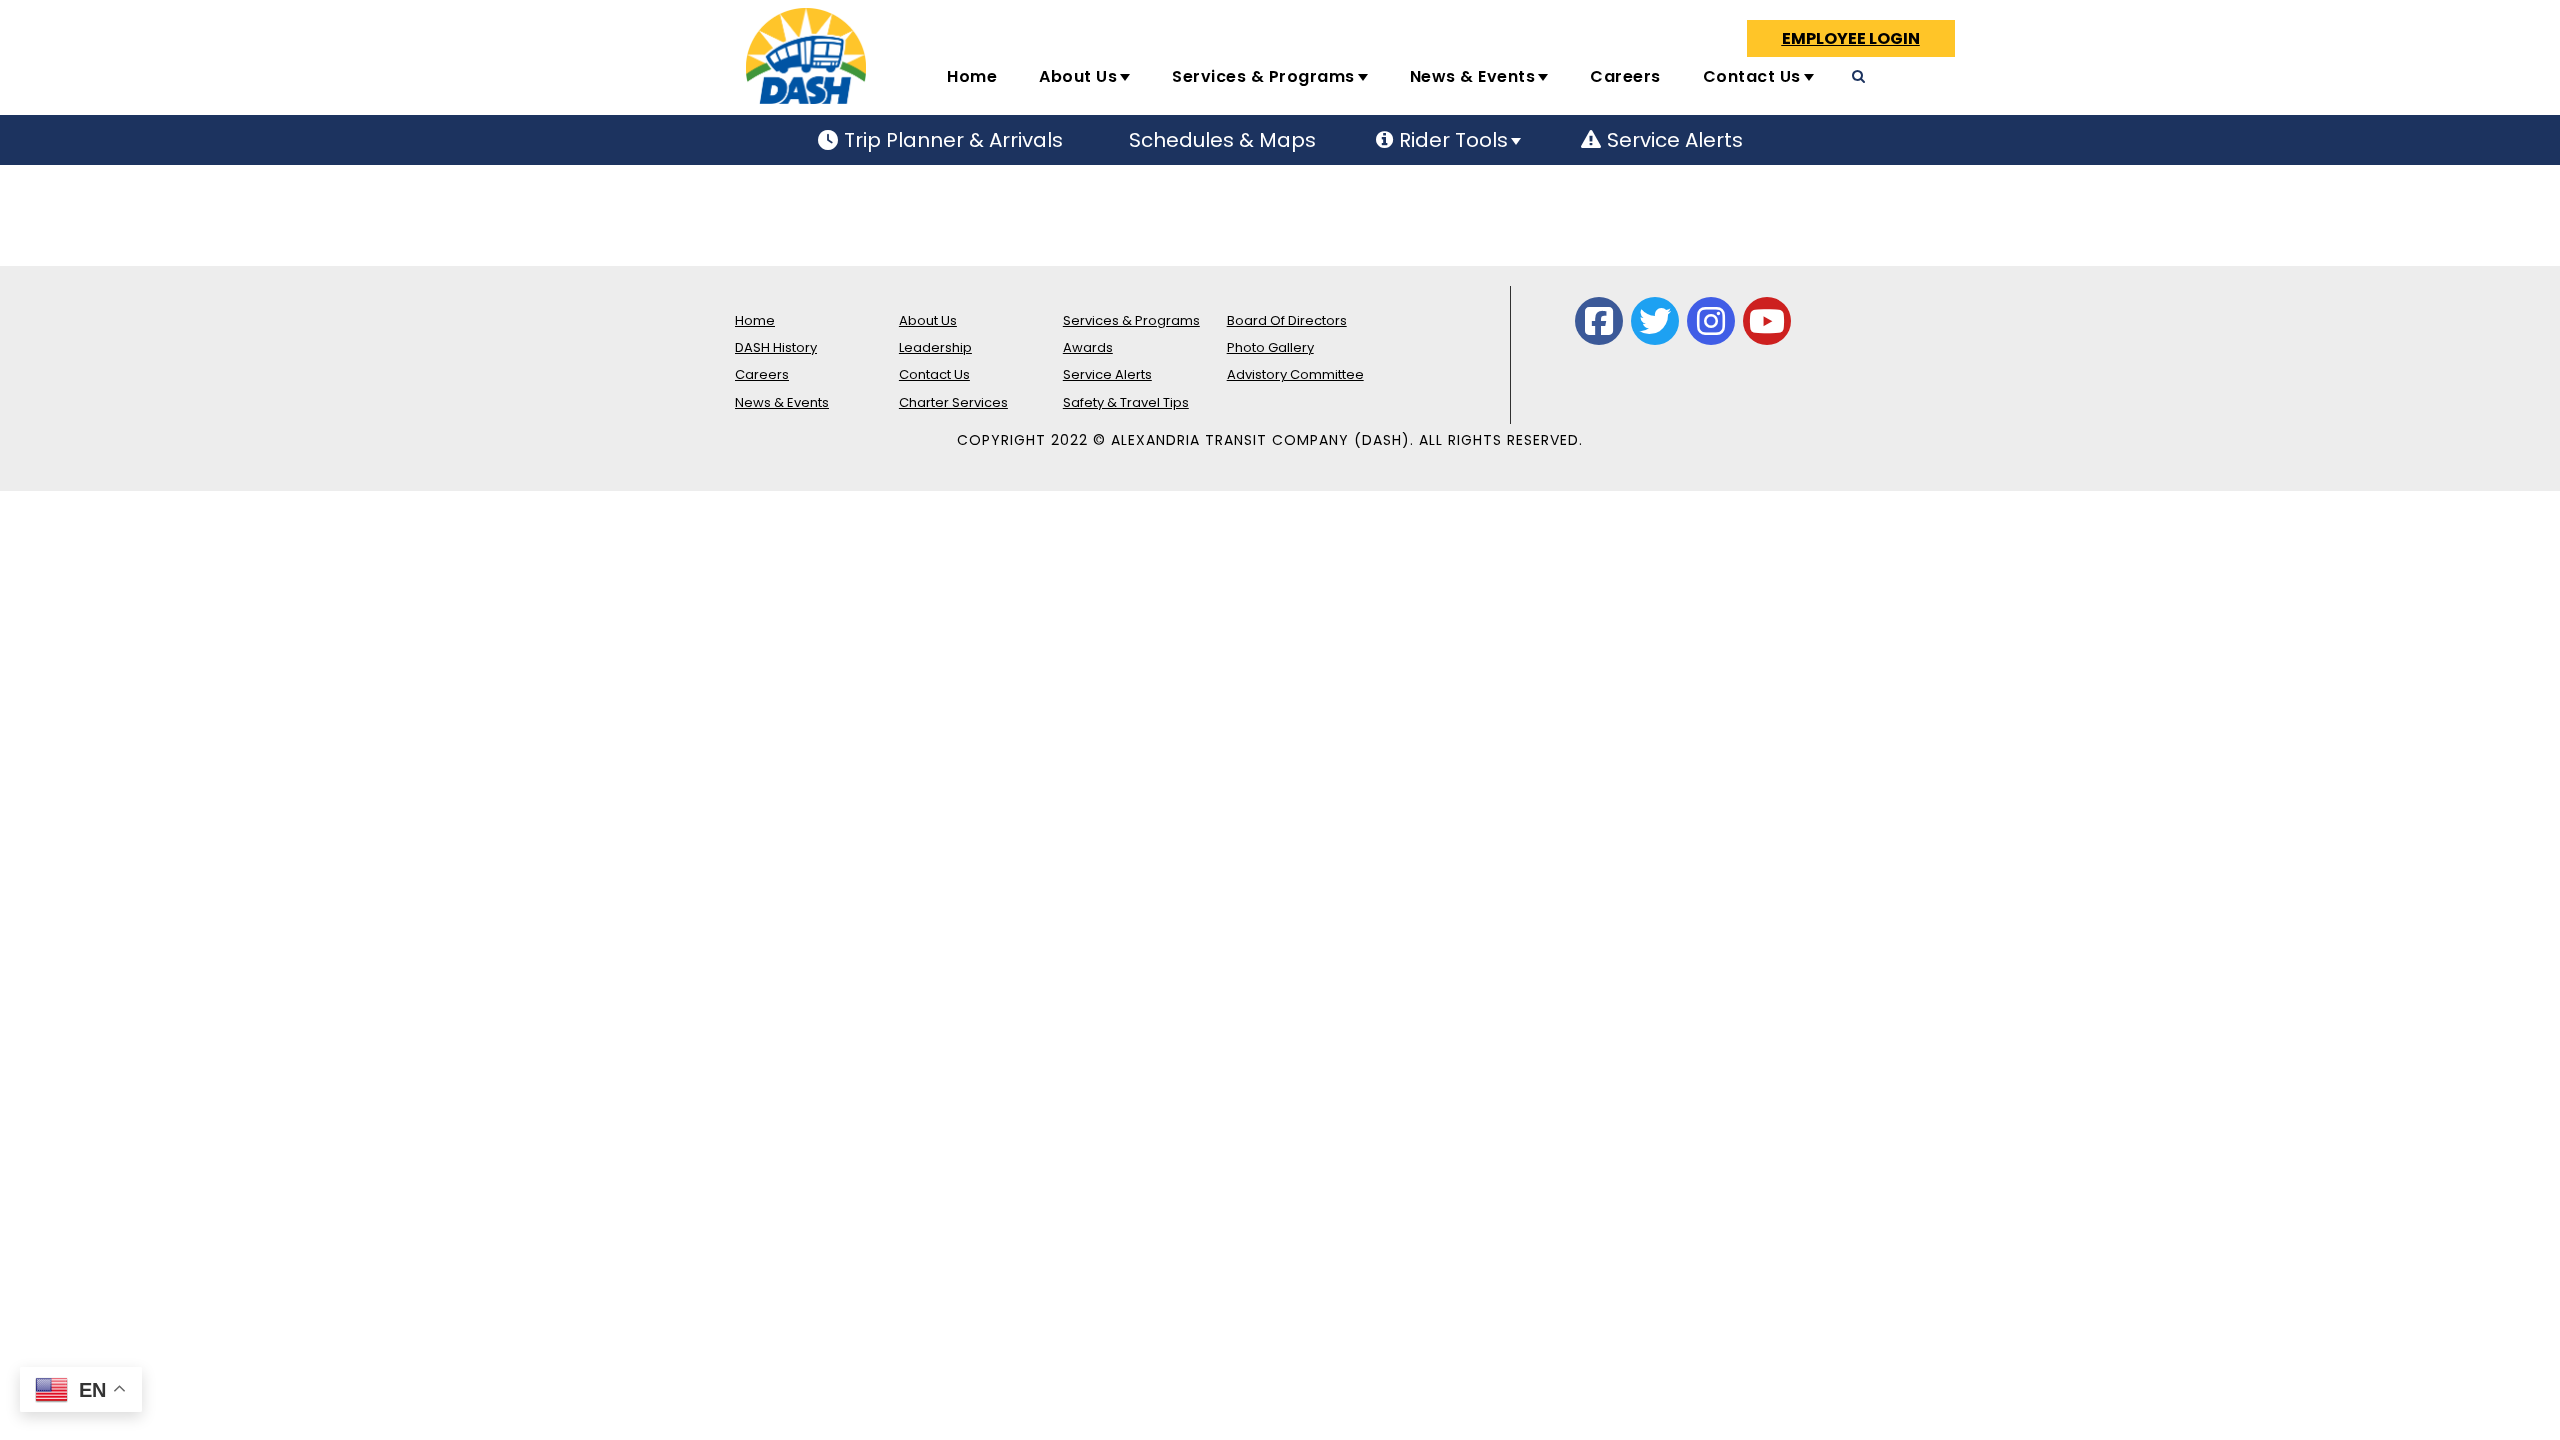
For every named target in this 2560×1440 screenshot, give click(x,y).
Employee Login (1851, 38)
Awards (1088, 347)
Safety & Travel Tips (1126, 402)
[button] (1973, 85)
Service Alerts (1107, 374)
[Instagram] (1711, 321)
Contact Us (1752, 76)
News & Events (1473, 76)
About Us (1078, 76)
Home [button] (972, 76)
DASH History (776, 347)
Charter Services (953, 402)
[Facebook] (1599, 321)
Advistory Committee (1295, 374)
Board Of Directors (1287, 320)
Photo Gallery (1270, 347)
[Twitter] (1655, 321)
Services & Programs (1263, 76)
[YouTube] (1767, 321)
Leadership (935, 347)
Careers (1625, 76)
